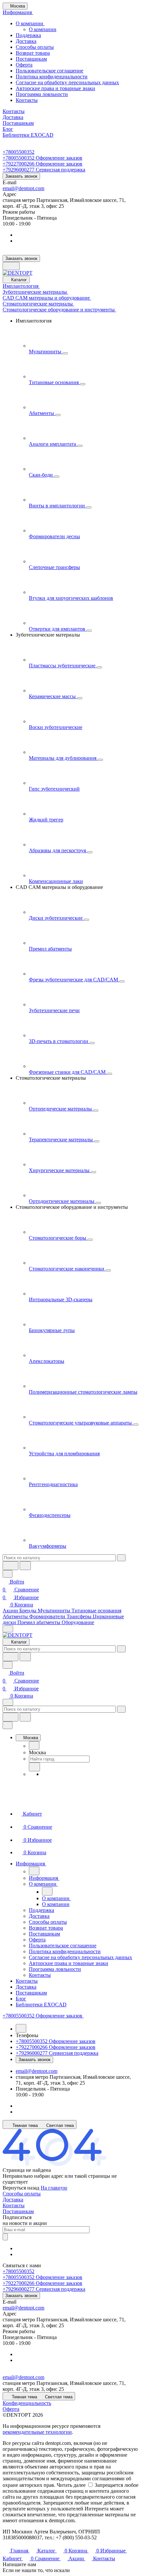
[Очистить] (121, 1558)
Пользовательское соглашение (50, 71)
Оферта (24, 65)
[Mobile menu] (8, 1702)
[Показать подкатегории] (65, 353)
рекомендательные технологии (37, 2432)
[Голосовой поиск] (10, 1566)
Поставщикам (31, 59)
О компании (30, 23)
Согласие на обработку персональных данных (67, 82)
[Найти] (25, 1566)
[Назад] (34, 1745)
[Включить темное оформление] (11, 266)
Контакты (27, 100)
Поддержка (28, 35)
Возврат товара (33, 53)
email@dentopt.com (23, 188)
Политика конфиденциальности (52, 77)
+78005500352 (19, 152)
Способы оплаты (35, 47)
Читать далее (71, 2485)
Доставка (26, 41)
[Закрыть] (8, 1725)
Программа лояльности (42, 94)
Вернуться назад (21, 2188)
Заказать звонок (21, 176)
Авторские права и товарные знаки (55, 88)
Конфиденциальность (27, 2403)
